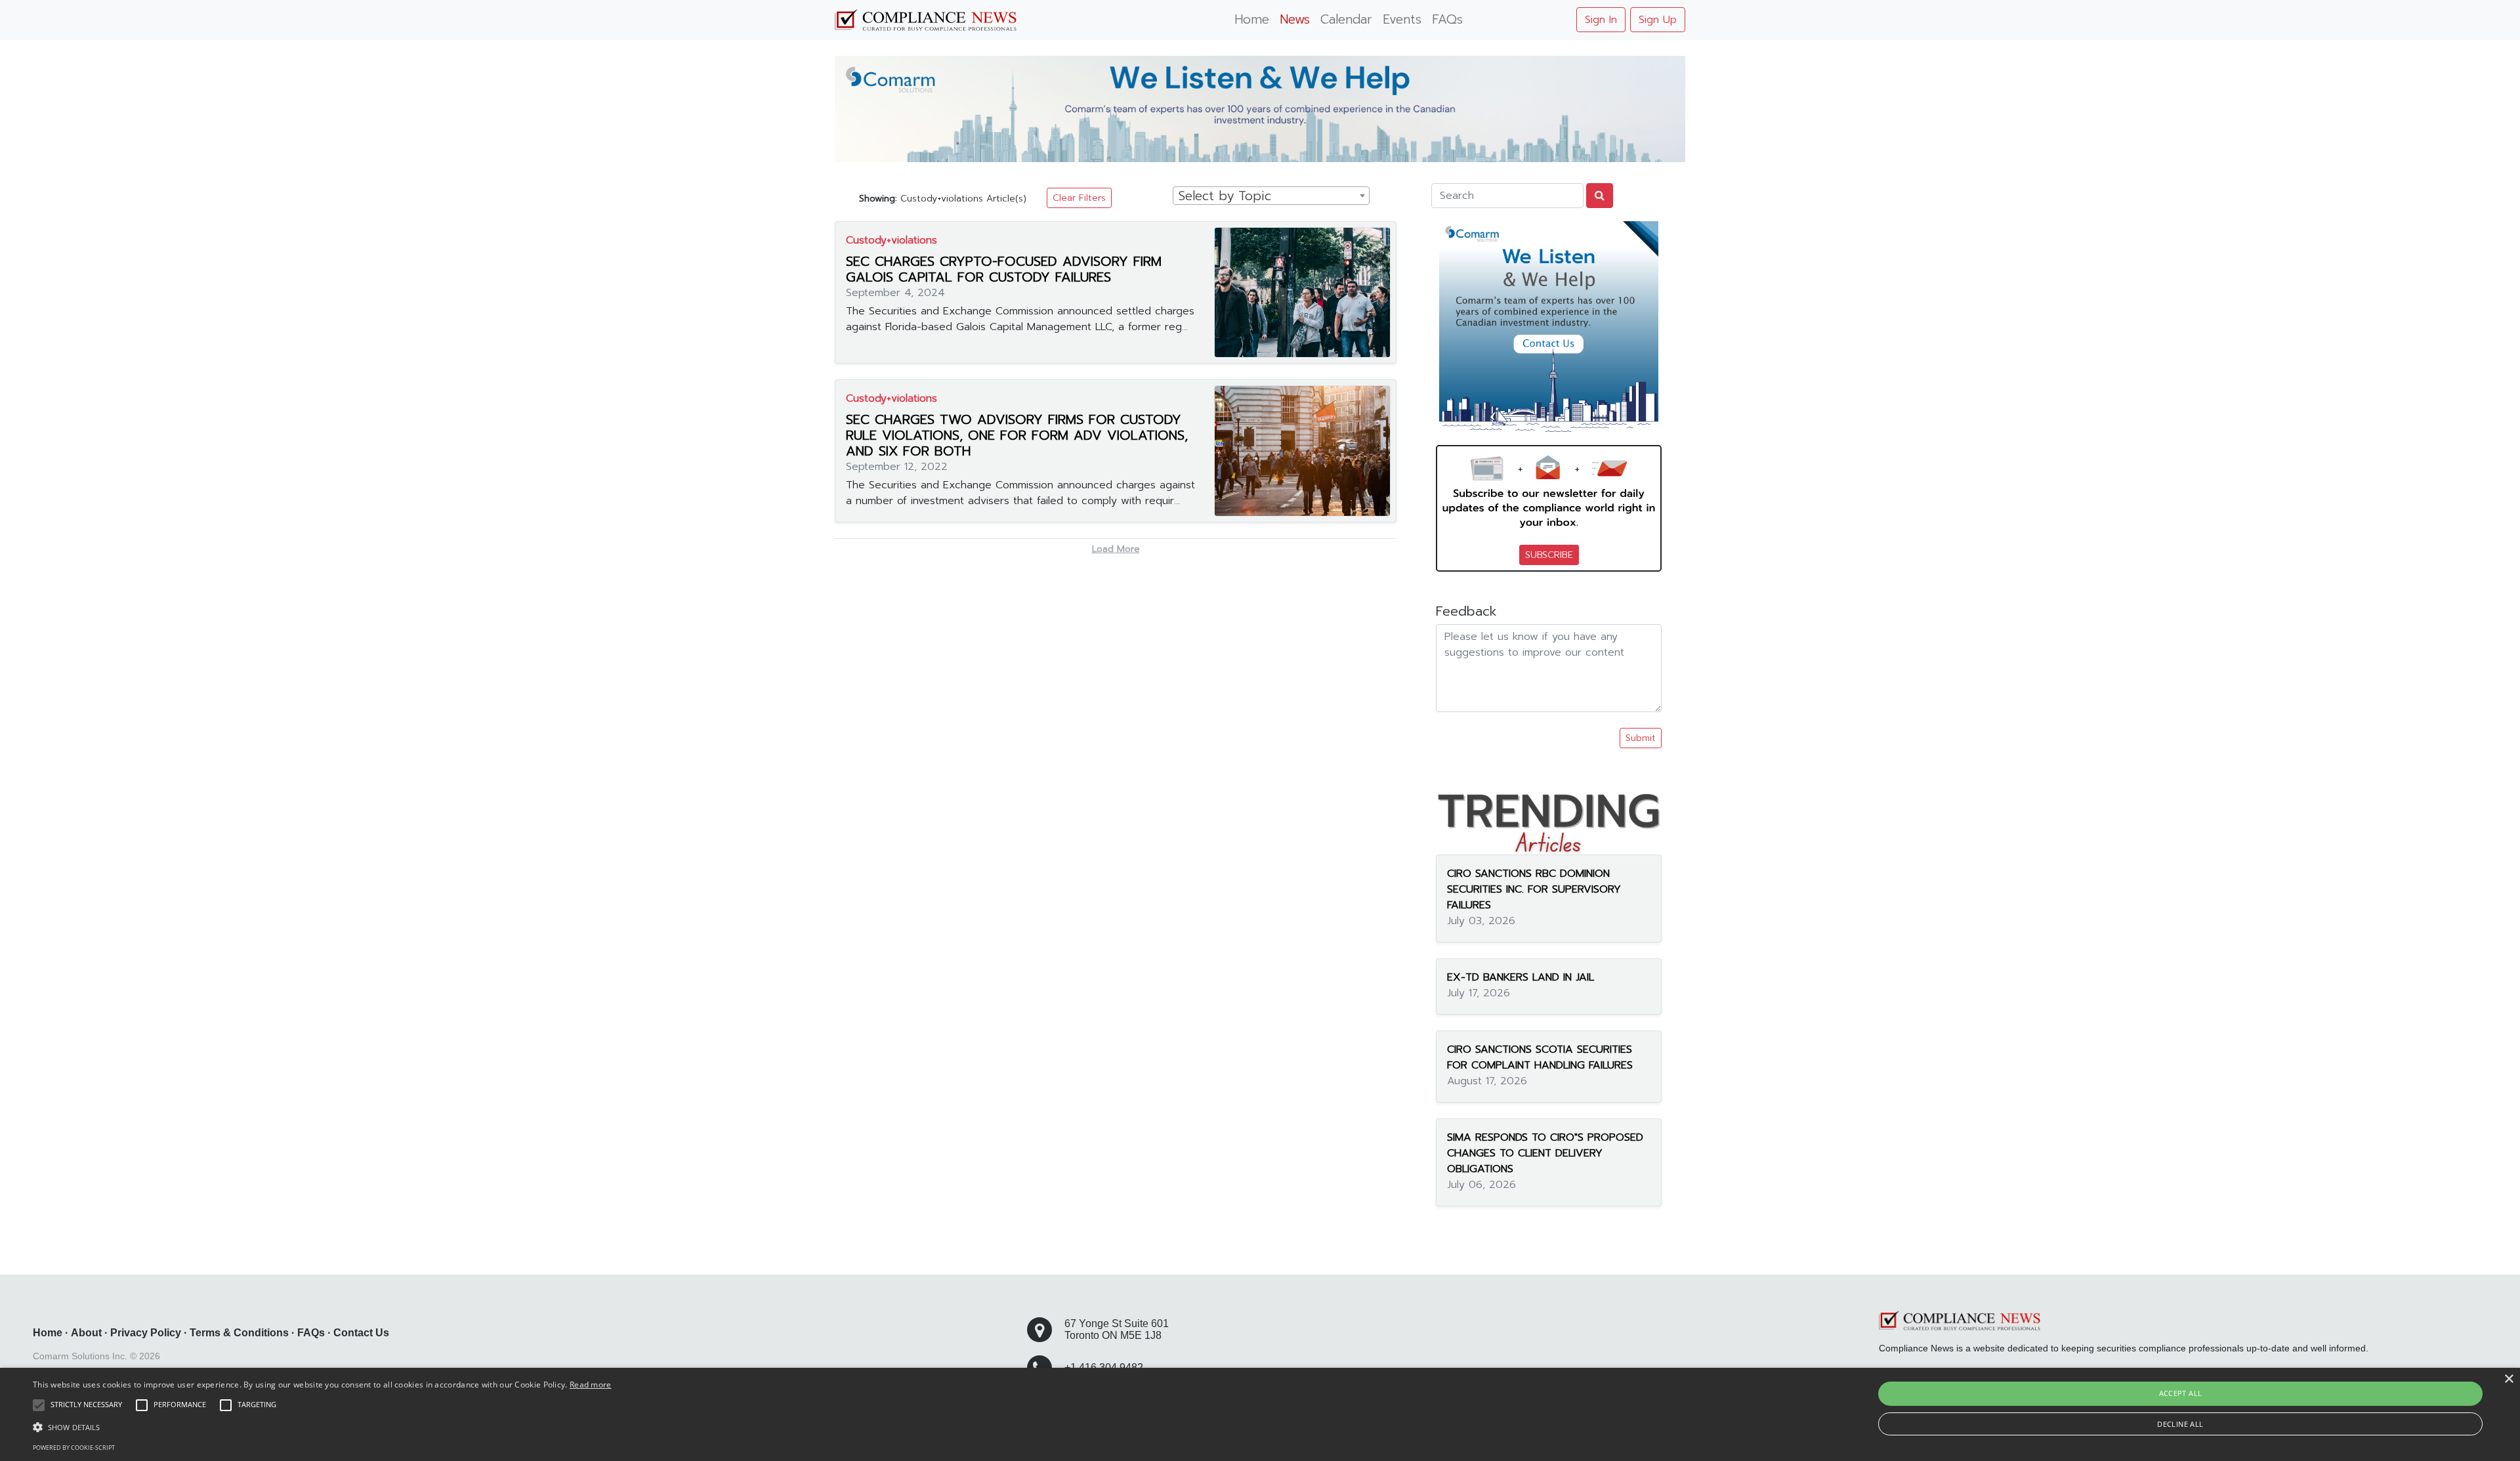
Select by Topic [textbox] (1225, 196)
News (1295, 19)
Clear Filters (1079, 198)
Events (1402, 19)
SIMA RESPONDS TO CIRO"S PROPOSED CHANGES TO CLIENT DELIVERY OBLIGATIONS (1545, 1153)
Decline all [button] (2180, 1424)
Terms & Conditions (239, 1333)
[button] (322, 1427)
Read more (591, 1385)
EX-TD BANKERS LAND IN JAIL (1521, 977)
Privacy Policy (146, 1333)
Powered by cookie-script (74, 1448)
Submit (1641, 738)
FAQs (1447, 19)
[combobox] (1271, 196)
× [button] (2509, 1379)
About (86, 1333)
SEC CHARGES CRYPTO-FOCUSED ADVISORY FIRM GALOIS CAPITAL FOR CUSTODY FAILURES (1004, 269)
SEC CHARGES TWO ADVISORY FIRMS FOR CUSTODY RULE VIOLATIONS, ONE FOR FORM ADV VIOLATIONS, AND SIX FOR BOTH (1017, 435)
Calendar (1346, 19)
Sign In (1601, 20)
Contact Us (361, 1333)
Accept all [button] (2181, 1393)
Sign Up (1658, 20)
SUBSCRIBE (1549, 555)
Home (1252, 19)
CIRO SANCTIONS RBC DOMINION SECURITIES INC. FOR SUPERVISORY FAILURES (1534, 889)
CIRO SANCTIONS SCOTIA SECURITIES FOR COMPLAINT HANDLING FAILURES (1540, 1057)
